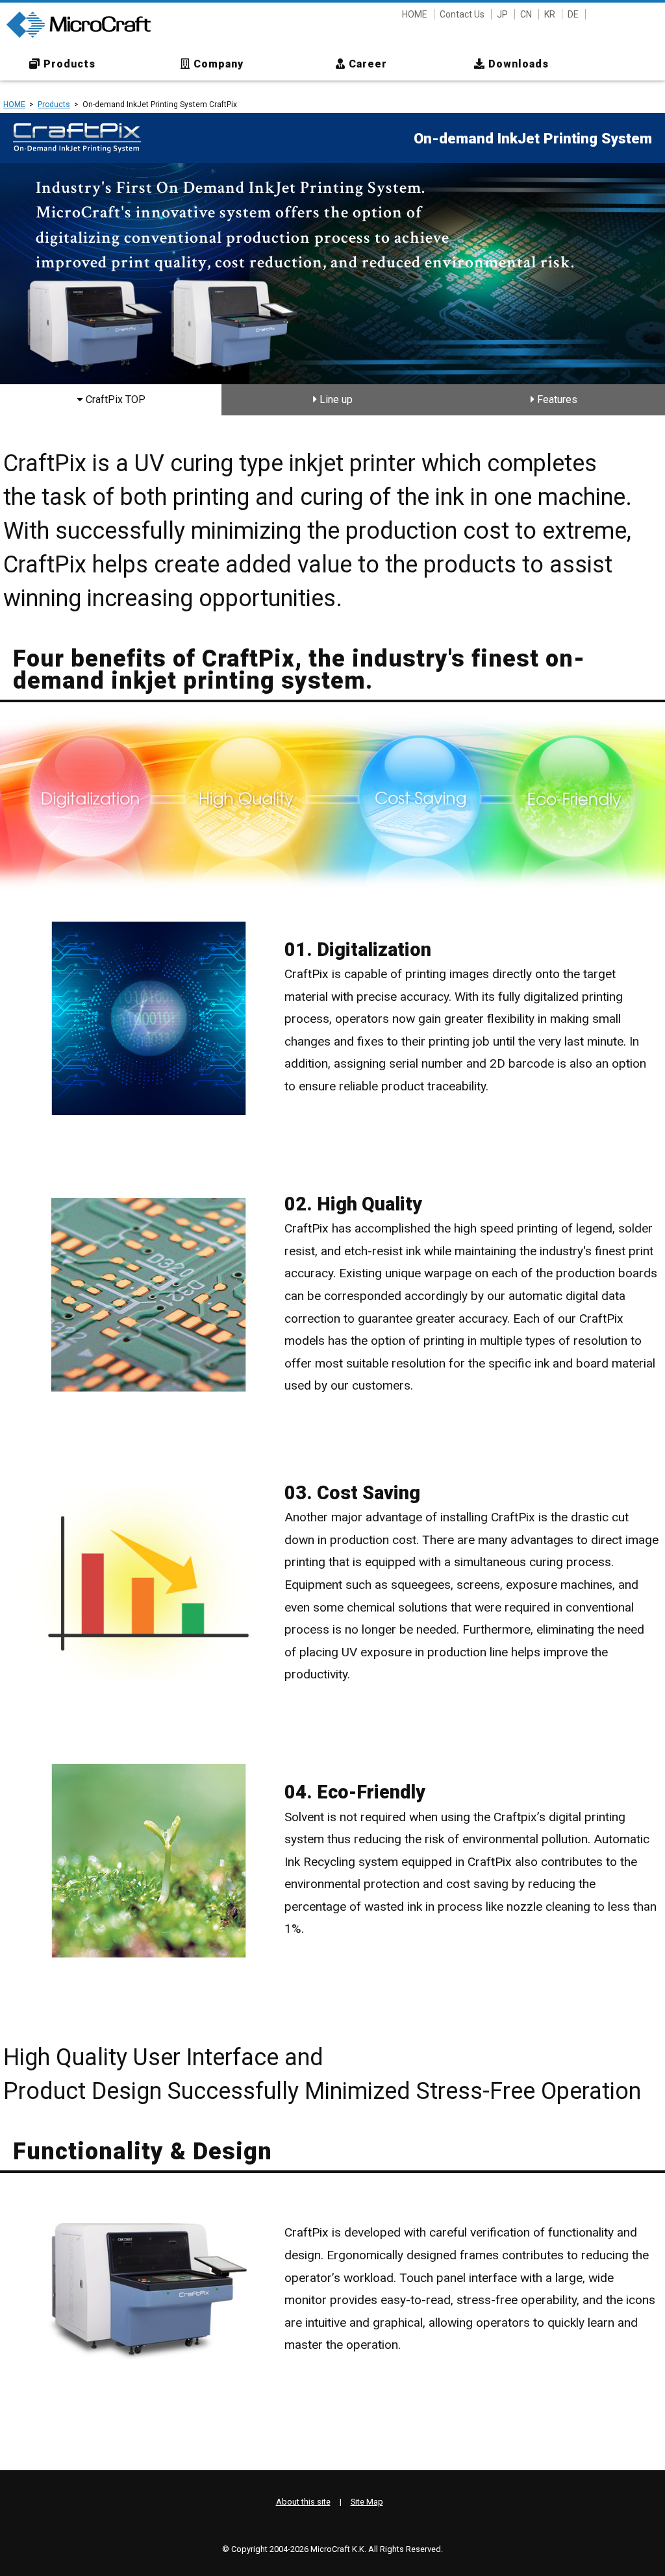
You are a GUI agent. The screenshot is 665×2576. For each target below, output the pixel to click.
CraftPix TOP (114, 399)
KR (550, 14)
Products (54, 104)
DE (573, 14)
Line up (335, 399)
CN (526, 14)
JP (502, 14)
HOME (415, 14)
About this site (303, 2502)
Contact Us (462, 14)
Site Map (367, 2502)
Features (556, 399)
